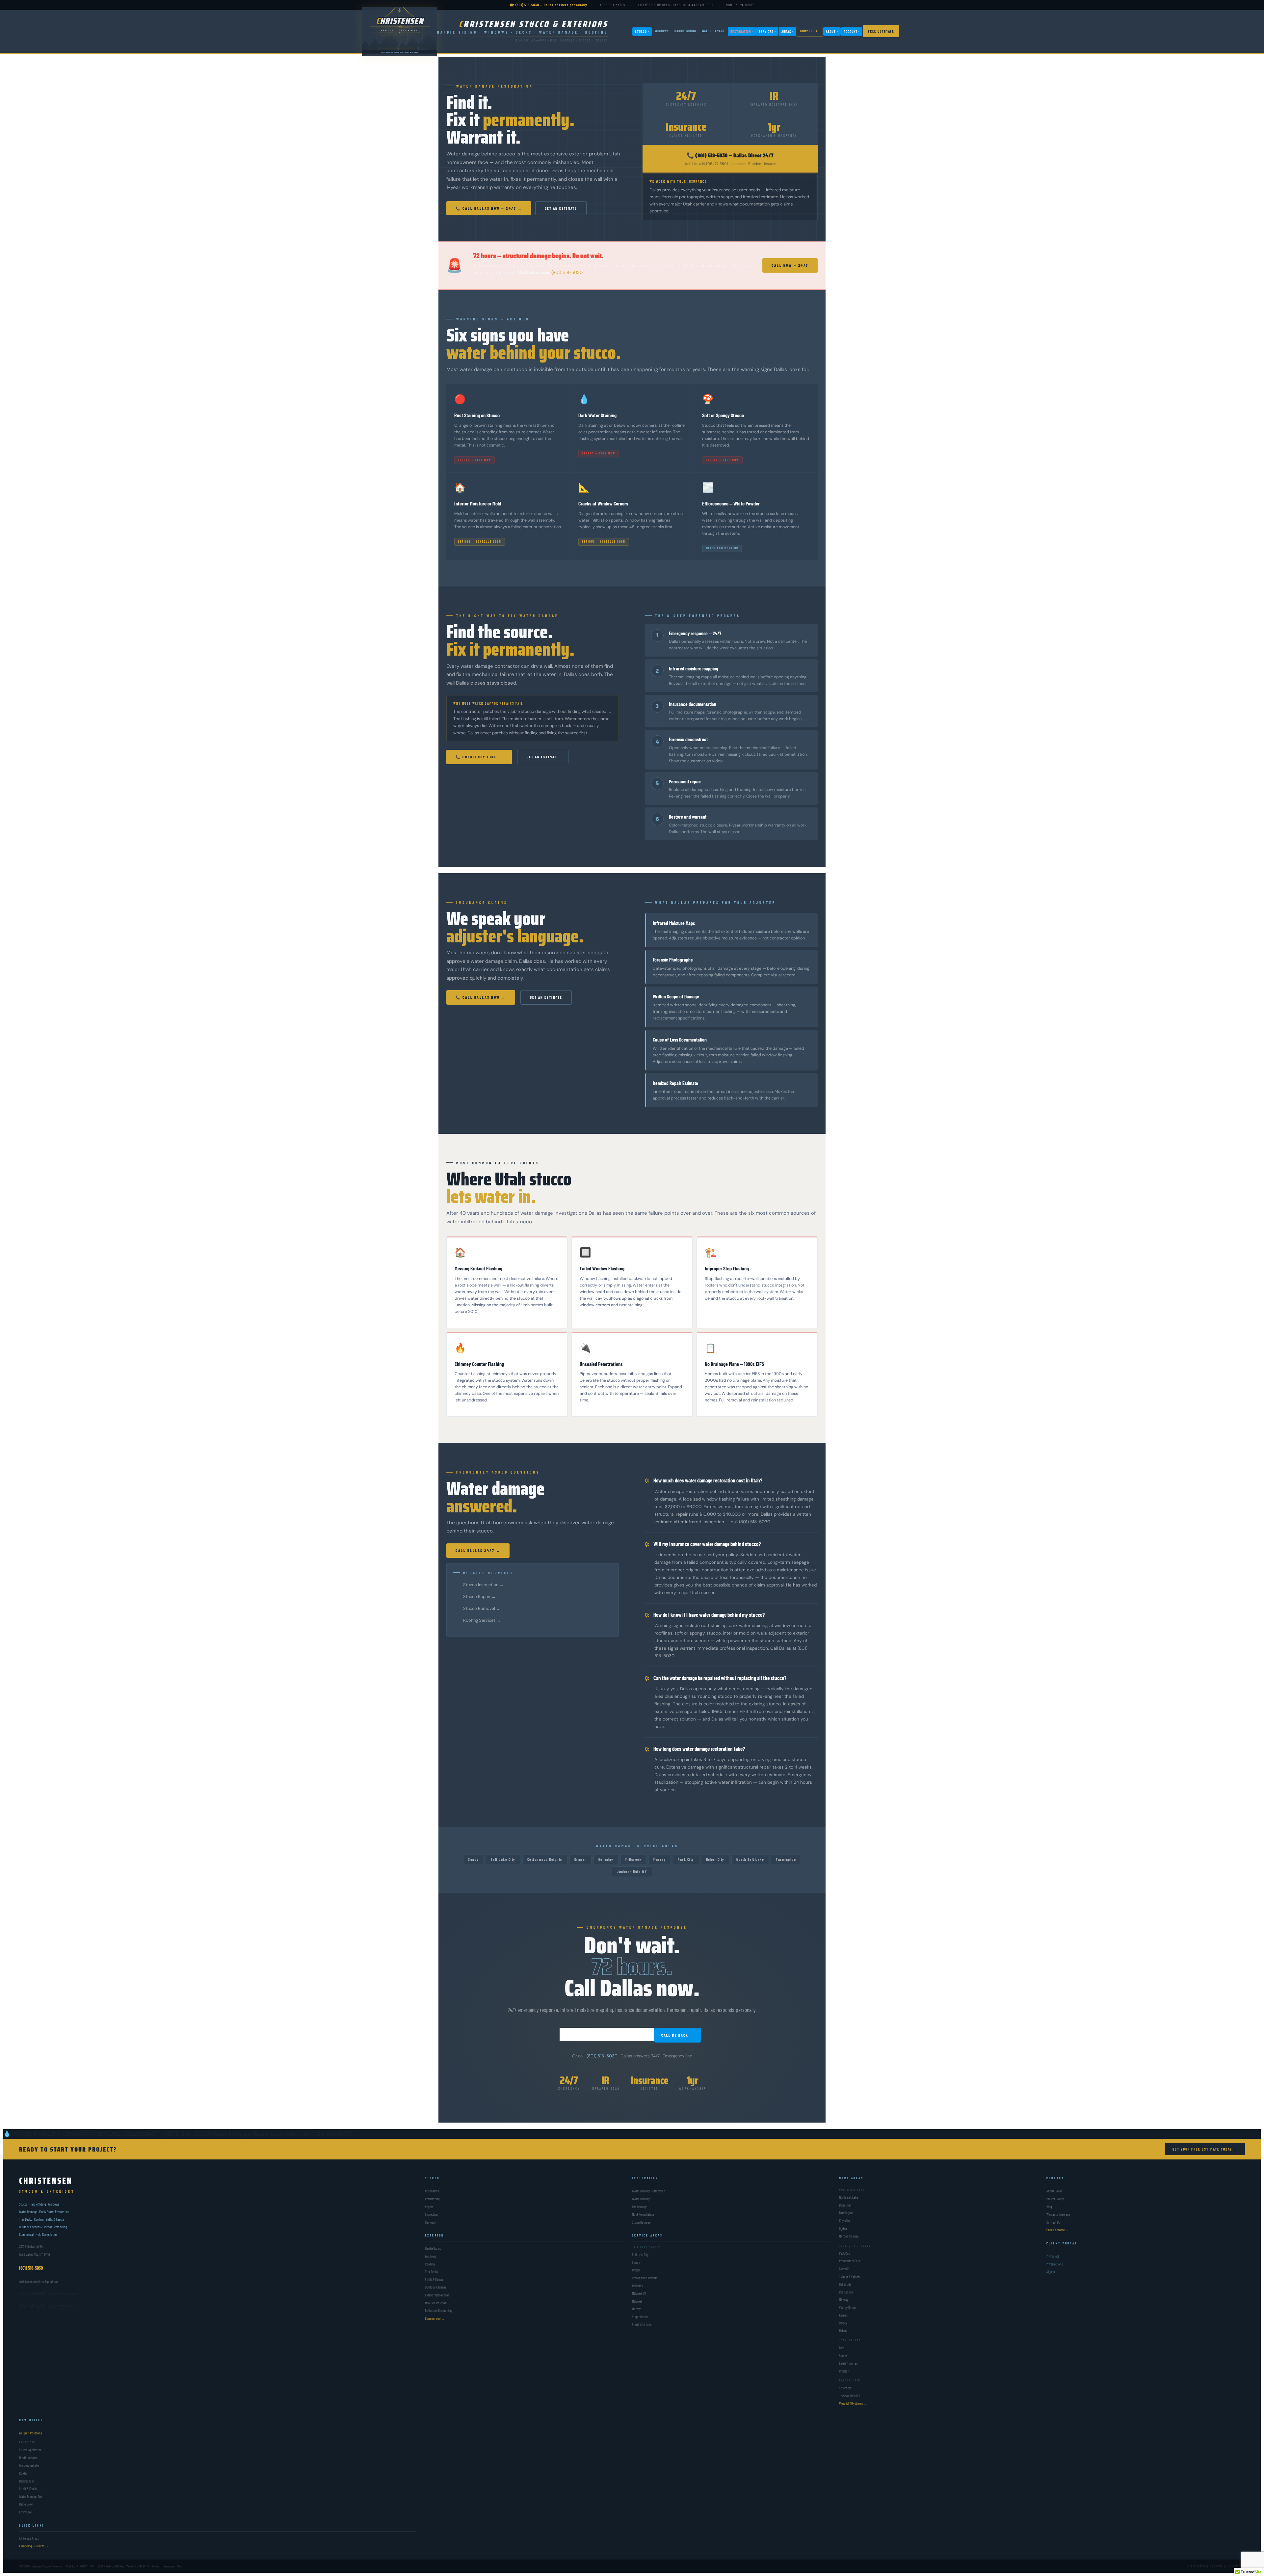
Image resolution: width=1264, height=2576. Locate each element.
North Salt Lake (750, 1859)
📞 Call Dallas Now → (481, 997)
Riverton (844, 2371)
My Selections (1055, 2264)
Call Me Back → (678, 2035)
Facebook (32, 2306)
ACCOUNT (852, 31)
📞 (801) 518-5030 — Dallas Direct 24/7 (730, 155)
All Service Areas (29, 2538)
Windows (431, 2256)
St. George (845, 2388)
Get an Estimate (561, 208)
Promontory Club (850, 2261)
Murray (660, 1859)
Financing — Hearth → (34, 2546)
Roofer (23, 2473)
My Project (1053, 2256)
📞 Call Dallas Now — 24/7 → (489, 208)
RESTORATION (742, 31)
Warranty (169, 2566)
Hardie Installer (28, 2458)
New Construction (436, 2303)
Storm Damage (641, 2222)
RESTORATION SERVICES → (323, 2134)
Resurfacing (432, 2199)
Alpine (843, 2356)
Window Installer (29, 2466)
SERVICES (767, 31)
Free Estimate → (1058, 2230)
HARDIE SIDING (685, 31)
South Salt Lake (642, 2325)
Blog (1049, 2207)
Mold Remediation (643, 2214)
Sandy (474, 1859)
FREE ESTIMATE (881, 31)
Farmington (786, 1859)
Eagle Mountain (849, 2363)
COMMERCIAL (810, 31)
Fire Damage (640, 2207)
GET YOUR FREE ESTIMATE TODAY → (1205, 2149)
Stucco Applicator (30, 2450)
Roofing (430, 2264)
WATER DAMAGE (713, 31)
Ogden (843, 2228)
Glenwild (844, 2269)
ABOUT (832, 31)
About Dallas (1054, 2191)
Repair (429, 2207)
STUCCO (642, 31)
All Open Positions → (33, 2433)
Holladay (606, 1859)
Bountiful (845, 2205)
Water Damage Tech (31, 2496)
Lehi (842, 2348)
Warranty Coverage (1058, 2214)
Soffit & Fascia (434, 2279)
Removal (430, 2222)
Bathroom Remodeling (439, 2310)
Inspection (431, 2214)
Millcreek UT (639, 2293)
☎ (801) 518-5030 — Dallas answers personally (548, 5)
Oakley (843, 2323)
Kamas (843, 2315)
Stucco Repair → (479, 1597)
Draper (580, 1859)
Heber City (715, 1859)
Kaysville (844, 2221)
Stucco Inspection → (483, 1585)
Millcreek (634, 1859)
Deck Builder (26, 2481)
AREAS (788, 31)
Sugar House (640, 2317)
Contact (156, 2566)
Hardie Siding (433, 2249)
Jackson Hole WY (632, 1871)
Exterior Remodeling (437, 2295)
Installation (432, 2191)
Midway (844, 2300)
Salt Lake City (503, 1859)
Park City (686, 1859)
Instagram (61, 2306)
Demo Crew (26, 2504)
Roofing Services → (482, 1620)
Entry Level (26, 2512)
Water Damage (641, 2199)
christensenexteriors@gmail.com (39, 2281)
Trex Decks (431, 2272)
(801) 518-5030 (567, 272)
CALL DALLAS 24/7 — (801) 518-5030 (158, 2134)
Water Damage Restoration (248, 2134)
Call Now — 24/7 (790, 265)
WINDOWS (662, 31)
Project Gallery (1055, 2199)
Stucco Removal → (482, 1608)
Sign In (1051, 2272)
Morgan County (849, 2236)
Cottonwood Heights (545, 1859)
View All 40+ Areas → (853, 2404)
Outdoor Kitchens (436, 2287)
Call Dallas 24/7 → (478, 1550)
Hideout (844, 2331)
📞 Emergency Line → (479, 757)
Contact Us (1053, 2222)
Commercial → (435, 2318)
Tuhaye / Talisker (850, 2277)
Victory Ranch (848, 2307)
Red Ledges (846, 2292)
